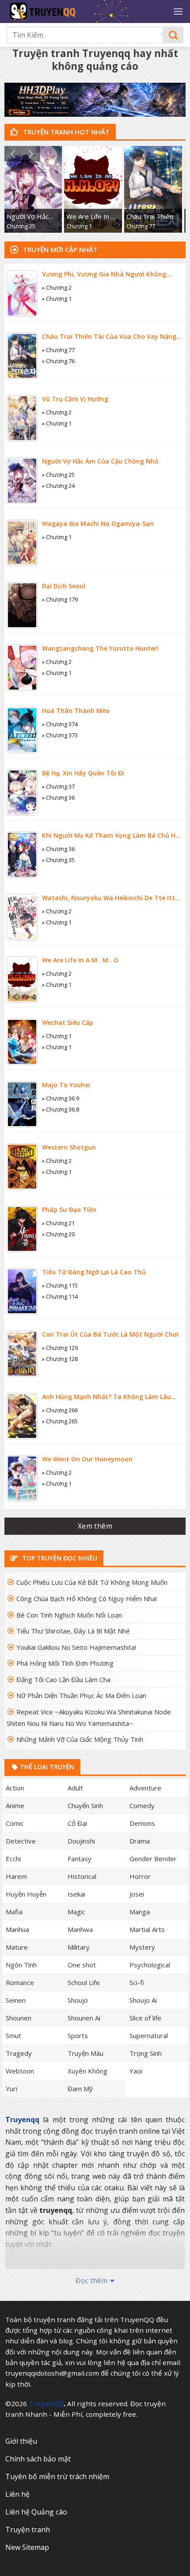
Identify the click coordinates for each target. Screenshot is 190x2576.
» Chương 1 (57, 299)
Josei (137, 1894)
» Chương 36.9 (61, 1098)
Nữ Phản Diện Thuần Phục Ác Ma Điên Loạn (81, 1695)
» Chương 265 (60, 1421)
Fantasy (80, 1859)
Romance (20, 1982)
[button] (13, 154)
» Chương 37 (58, 786)
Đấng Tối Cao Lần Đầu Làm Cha (63, 1679)
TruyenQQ (46, 2403)
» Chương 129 (60, 1348)
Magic (76, 1912)
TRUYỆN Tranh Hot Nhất (65, 132)
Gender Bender (153, 1859)
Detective (21, 1841)
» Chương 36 (58, 797)
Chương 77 (141, 226)
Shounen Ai (84, 2018)
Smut (13, 2035)
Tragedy (19, 2053)
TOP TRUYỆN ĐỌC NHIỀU (59, 1558)
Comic (15, 1823)
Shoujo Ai (143, 2000)
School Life (84, 1982)
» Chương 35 (58, 860)
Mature (17, 1947)
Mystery (142, 1947)
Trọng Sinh (146, 2053)
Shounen (19, 2018)
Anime (15, 1805)
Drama (140, 1841)
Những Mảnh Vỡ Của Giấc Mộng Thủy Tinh (80, 1739)
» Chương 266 (60, 1410)
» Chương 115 (60, 1285)
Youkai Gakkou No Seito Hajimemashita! (76, 1647)
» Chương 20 (58, 1234)
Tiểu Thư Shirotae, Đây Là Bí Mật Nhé (73, 1631)
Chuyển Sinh (85, 1805)
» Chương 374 (60, 724)
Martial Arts (147, 1929)
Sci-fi (137, 1982)
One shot (82, 1965)
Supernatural (149, 2035)
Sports (78, 2035)
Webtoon (20, 2071)
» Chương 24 (58, 486)
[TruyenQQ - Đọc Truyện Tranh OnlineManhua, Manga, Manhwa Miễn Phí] (80, 11)
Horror (140, 1876)
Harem (16, 1876)
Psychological (150, 1965)
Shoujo (78, 2000)
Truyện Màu (85, 2053)
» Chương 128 (60, 1359)
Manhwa (80, 1929)
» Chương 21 (58, 1223)
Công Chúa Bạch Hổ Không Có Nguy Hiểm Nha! (87, 1598)
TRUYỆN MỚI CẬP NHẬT (59, 249)
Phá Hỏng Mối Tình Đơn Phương (65, 1663)
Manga (140, 1912)
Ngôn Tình (21, 1965)
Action (15, 1788)
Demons (142, 1823)
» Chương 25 (58, 475)
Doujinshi (81, 1841)
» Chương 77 (58, 350)
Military (79, 1947)
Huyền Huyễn (26, 1894)
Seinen (16, 2000)
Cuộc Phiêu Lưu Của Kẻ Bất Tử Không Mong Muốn (92, 1582)
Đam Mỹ (80, 2089)
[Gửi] (173, 35)
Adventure (145, 1788)
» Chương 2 (57, 287)
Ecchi (13, 1859)
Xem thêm (95, 1526)
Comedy (142, 1805)
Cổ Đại (77, 1823)
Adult (75, 1788)
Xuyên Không (87, 2071)
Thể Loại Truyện (46, 1767)
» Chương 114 (60, 1296)
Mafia (14, 1912)
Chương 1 (79, 226)
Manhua (17, 1929)
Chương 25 (21, 226)
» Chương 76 (58, 361)
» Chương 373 (60, 735)
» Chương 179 (60, 599)
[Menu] (178, 11)
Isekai (76, 1894)
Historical (82, 1876)
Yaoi (136, 2071)
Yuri (11, 2089)
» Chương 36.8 (61, 1109)
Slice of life (145, 2018)
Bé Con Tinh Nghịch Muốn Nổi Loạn (69, 1615)
